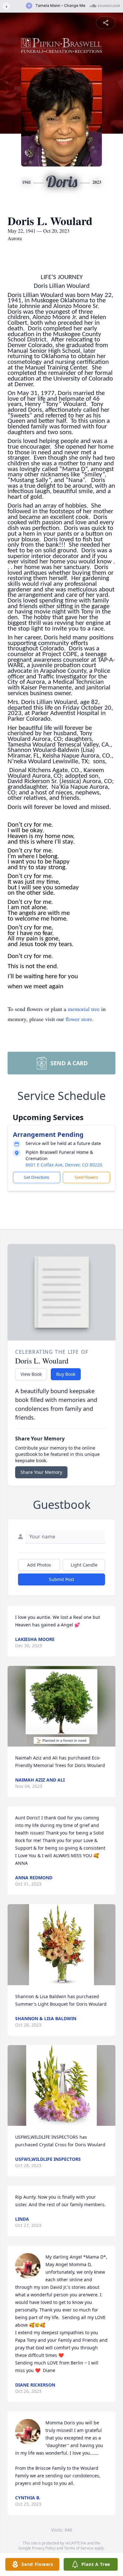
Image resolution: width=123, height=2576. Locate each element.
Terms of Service (79, 2548)
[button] (62, 1706)
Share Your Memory (41, 1472)
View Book (31, 1374)
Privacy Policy (44, 2548)
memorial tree (84, 1009)
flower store (79, 1019)
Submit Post (61, 1579)
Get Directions (37, 1177)
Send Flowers (86, 1177)
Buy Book (66, 1374)
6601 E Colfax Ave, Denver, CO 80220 (64, 1165)
